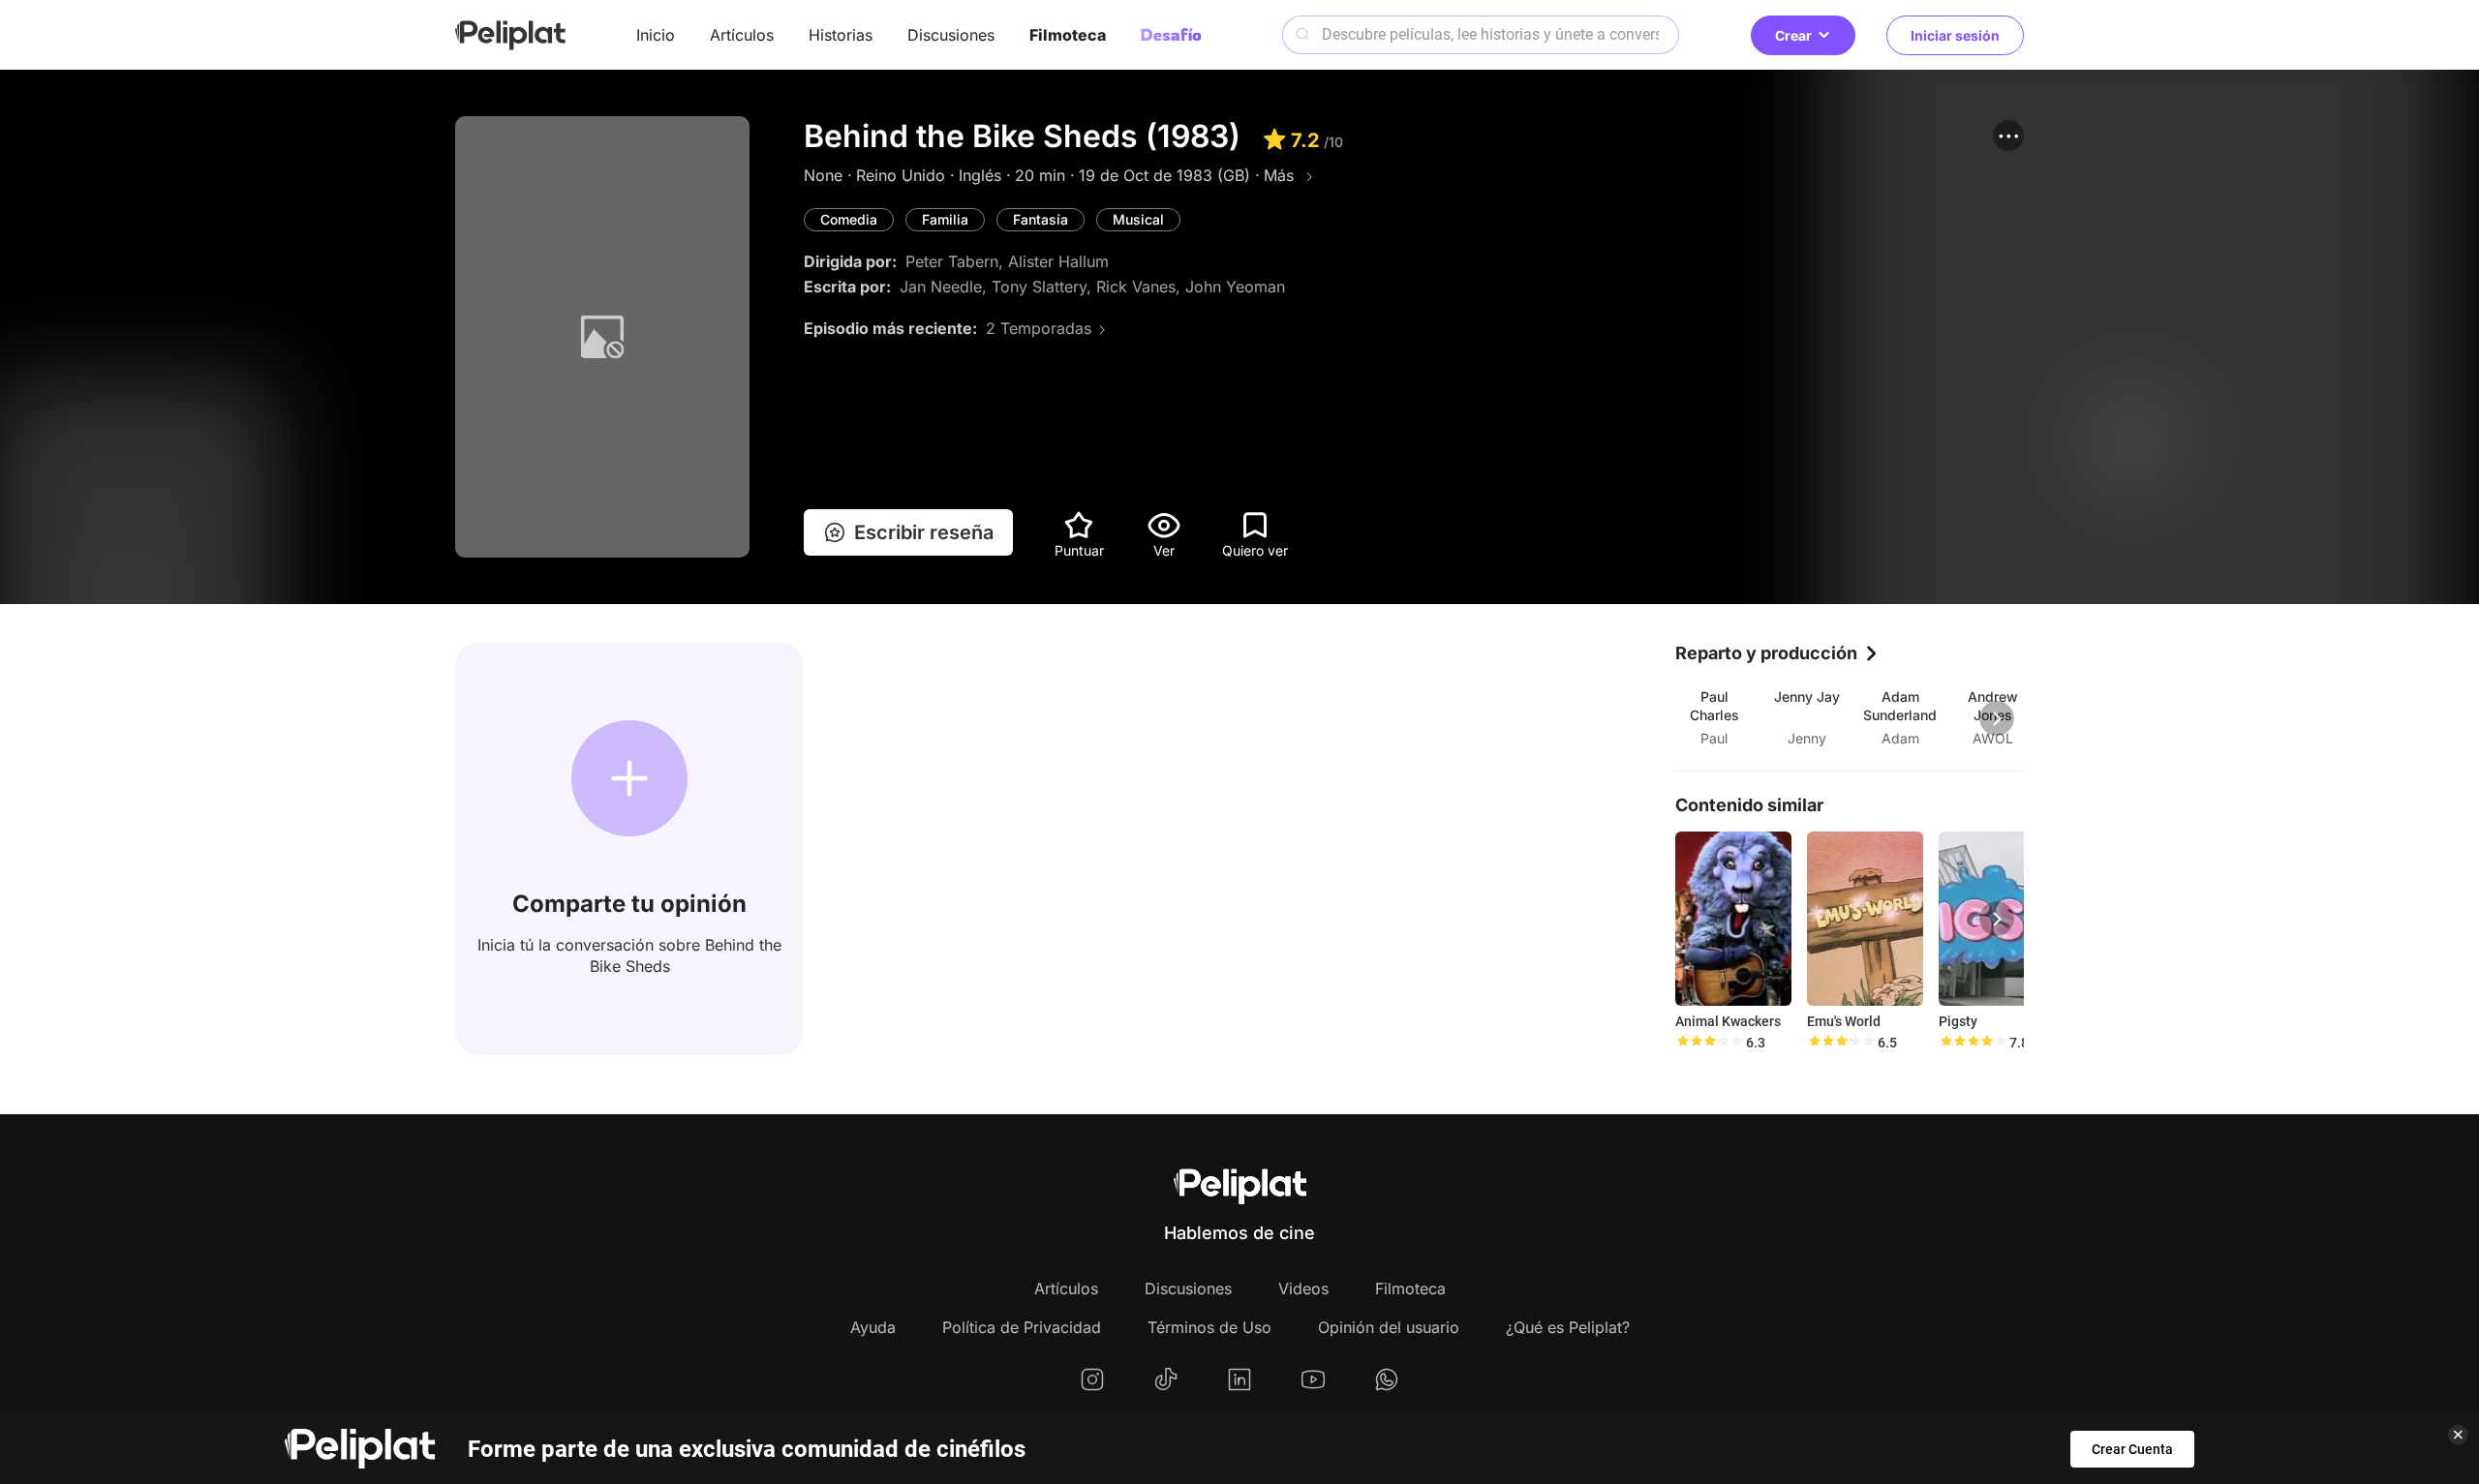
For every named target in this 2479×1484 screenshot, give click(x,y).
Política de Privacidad (1022, 1327)
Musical (1138, 219)
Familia (945, 219)
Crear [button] (1793, 35)
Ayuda (873, 1327)
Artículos (742, 35)
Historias (841, 35)
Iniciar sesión (1955, 35)
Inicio (656, 35)
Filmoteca (1068, 35)
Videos (1303, 1288)
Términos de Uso (1209, 1327)
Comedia (849, 219)
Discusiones (951, 35)
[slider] (1709, 1043)
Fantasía (1041, 219)
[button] (2008, 136)
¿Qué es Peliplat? (1568, 1327)
